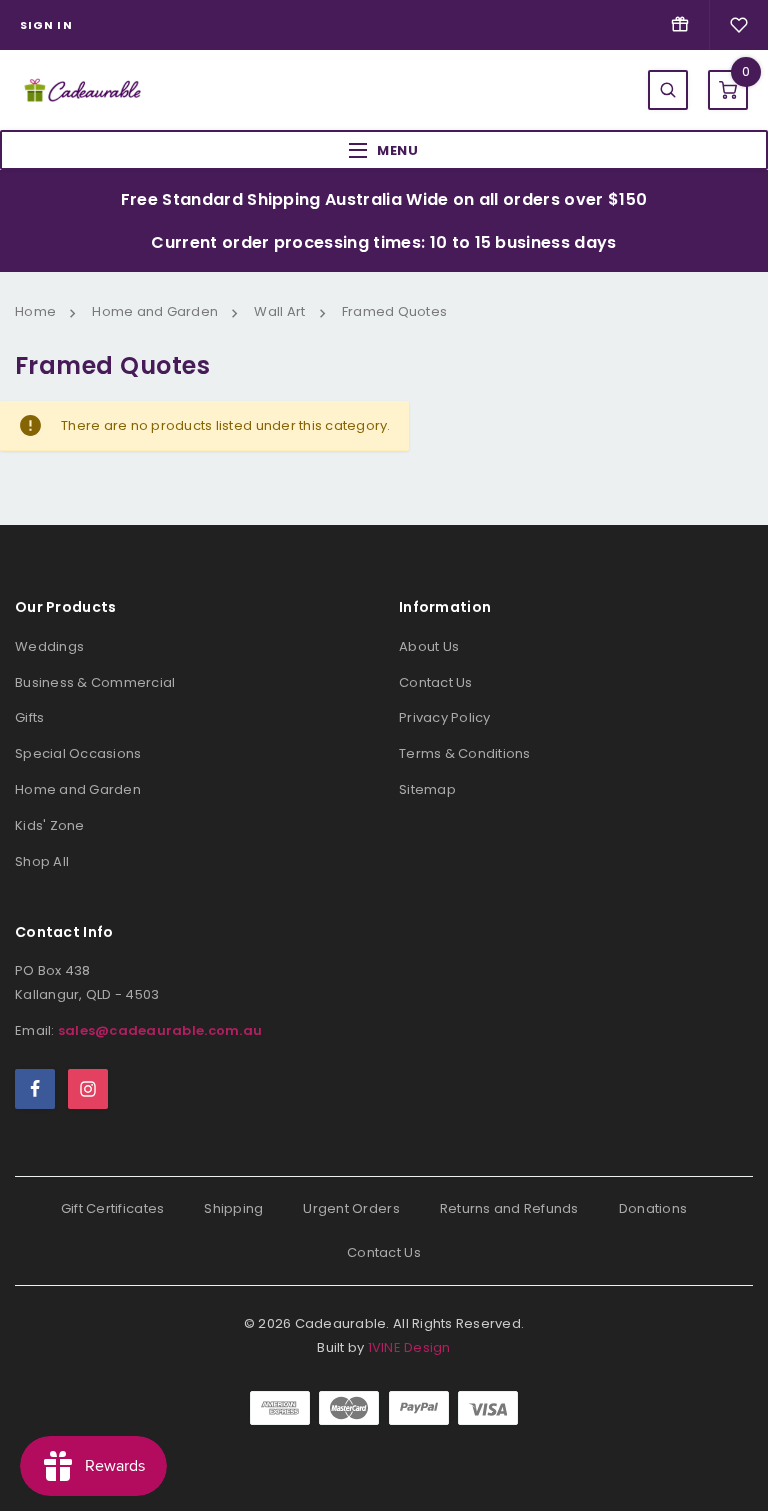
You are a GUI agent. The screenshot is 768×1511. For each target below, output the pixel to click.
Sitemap (427, 789)
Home (35, 311)
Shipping (233, 1208)
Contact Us (436, 682)
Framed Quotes (394, 311)
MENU (398, 150)
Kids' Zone (50, 825)
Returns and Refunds (509, 1208)
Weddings (49, 646)
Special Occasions (78, 753)
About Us (429, 646)
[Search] (668, 90)
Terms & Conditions (465, 753)
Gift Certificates (112, 1208)
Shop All (42, 861)
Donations (653, 1208)
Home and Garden (155, 311)
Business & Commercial (95, 682)
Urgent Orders (351, 1208)
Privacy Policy (445, 717)
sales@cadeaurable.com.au (160, 1030)
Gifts (29, 717)
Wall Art (279, 311)
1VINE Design (409, 1347)
